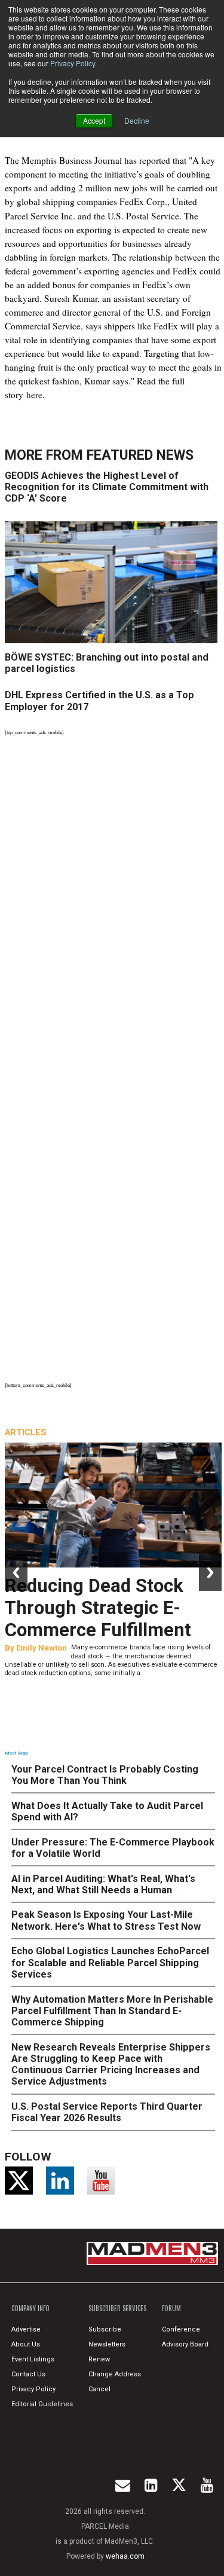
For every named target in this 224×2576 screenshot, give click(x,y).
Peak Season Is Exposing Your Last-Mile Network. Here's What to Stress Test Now (106, 1920)
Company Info (30, 2308)
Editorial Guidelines (42, 2404)
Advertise (26, 2329)
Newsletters (107, 2344)
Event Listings (33, 2359)
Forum (171, 2308)
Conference (181, 2329)
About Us (26, 2344)
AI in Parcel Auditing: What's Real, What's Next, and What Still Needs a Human (103, 1884)
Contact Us (28, 2374)
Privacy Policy (73, 63)
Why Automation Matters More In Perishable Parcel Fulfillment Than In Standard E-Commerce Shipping (112, 2011)
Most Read (16, 1753)
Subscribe (105, 2329)
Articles (26, 1432)
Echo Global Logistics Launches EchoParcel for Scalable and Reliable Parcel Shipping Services (110, 1962)
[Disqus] (113, 904)
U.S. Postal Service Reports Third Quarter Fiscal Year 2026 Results (107, 2112)
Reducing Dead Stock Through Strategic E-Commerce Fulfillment (98, 1608)
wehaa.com (125, 2556)
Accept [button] (94, 120)
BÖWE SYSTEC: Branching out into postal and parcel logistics (107, 663)
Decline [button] (137, 120)
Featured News (140, 455)
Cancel (99, 2389)
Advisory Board (185, 2344)
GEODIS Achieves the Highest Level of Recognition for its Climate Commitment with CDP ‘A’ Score (107, 487)
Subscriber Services (117, 2308)
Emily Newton (42, 1648)
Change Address (115, 2374)
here (34, 395)
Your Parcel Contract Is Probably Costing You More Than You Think (105, 1775)
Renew (99, 2359)
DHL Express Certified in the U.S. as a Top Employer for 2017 (99, 701)
